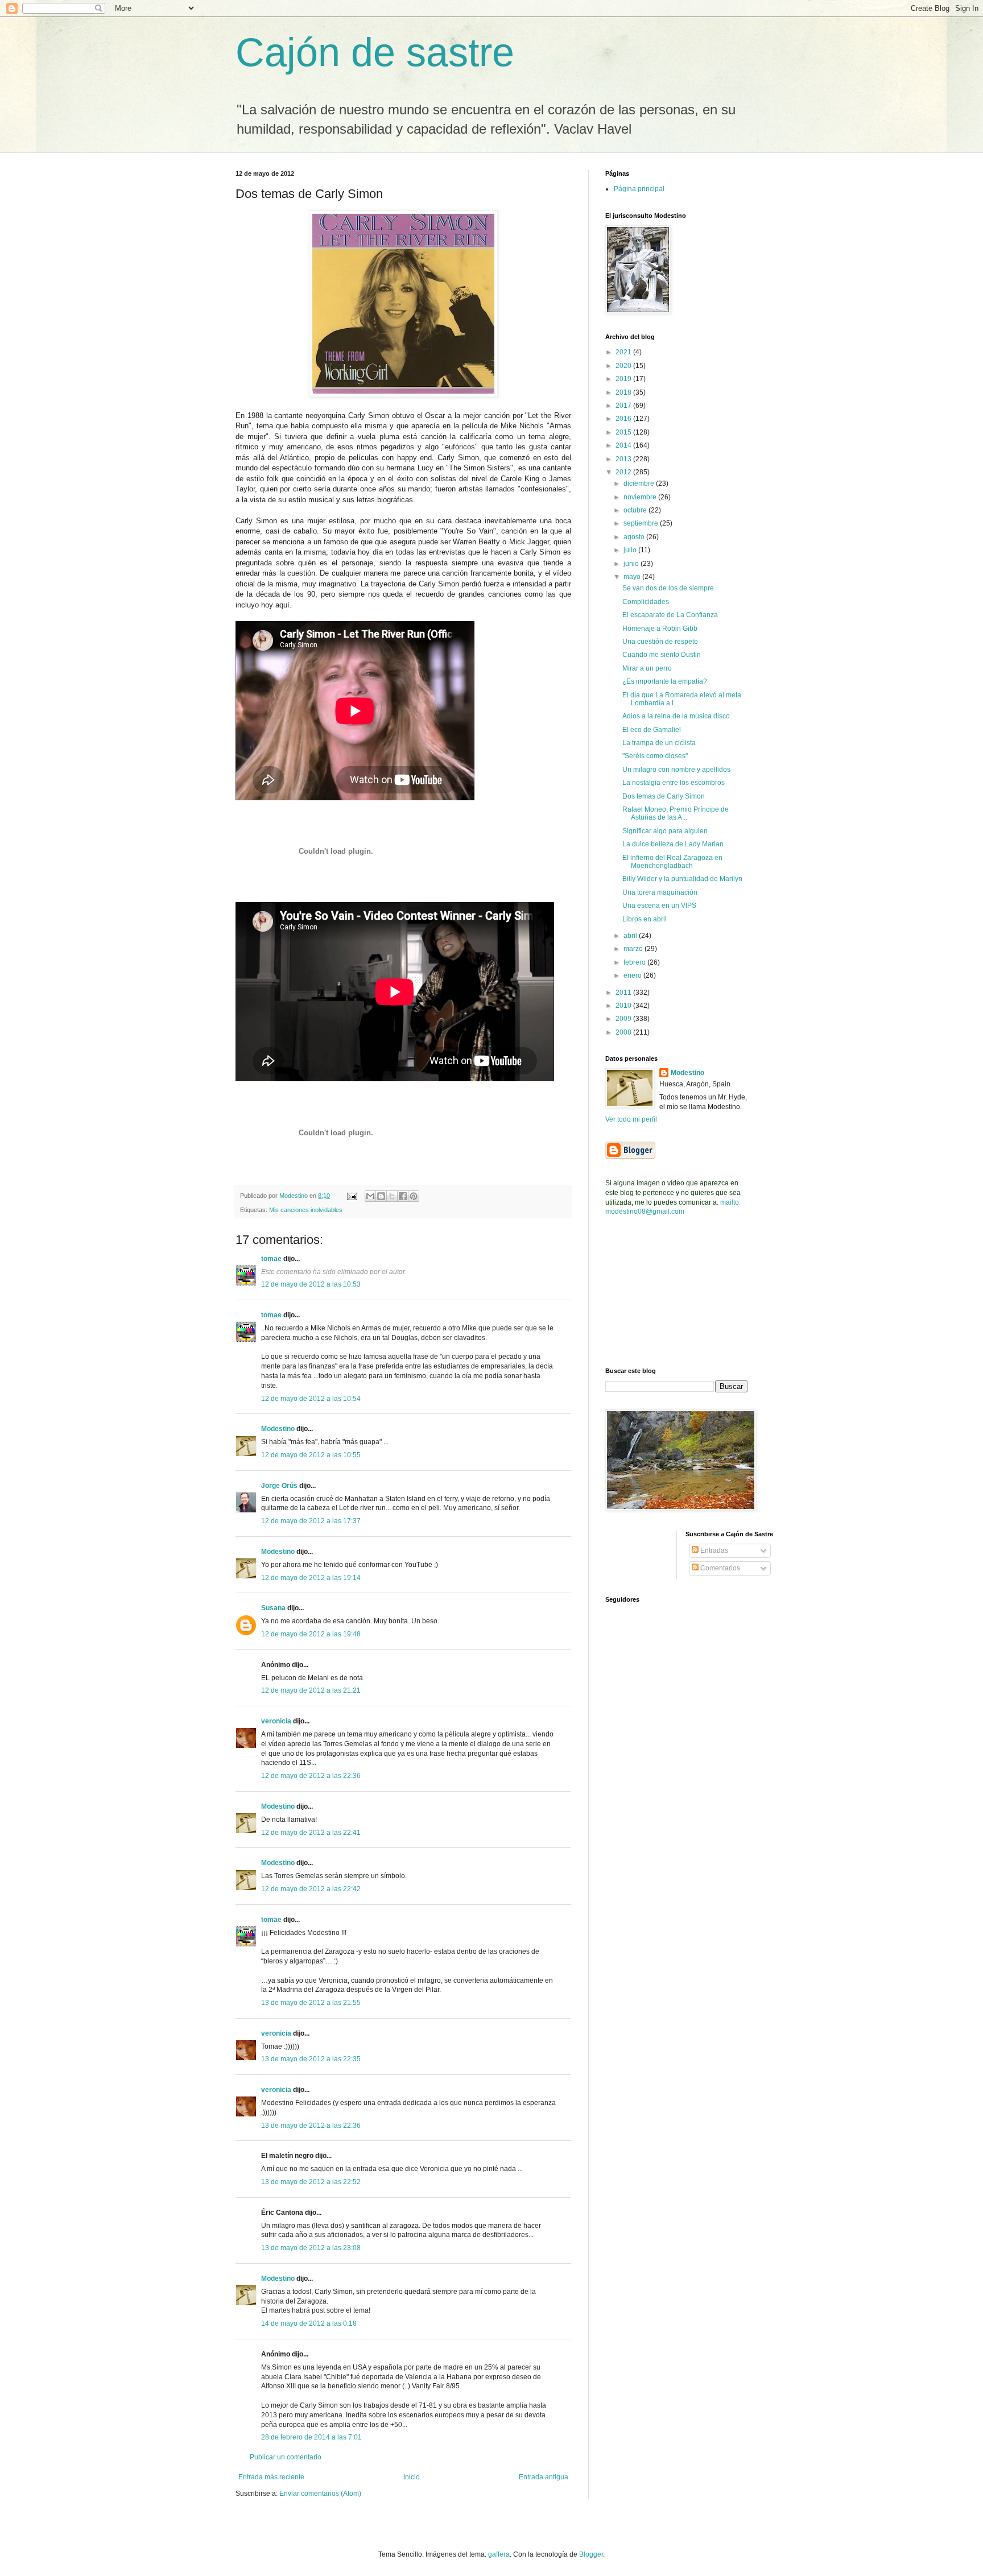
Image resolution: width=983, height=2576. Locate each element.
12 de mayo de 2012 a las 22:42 (311, 1889)
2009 (624, 1019)
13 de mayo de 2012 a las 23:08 (311, 2248)
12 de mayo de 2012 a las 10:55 (311, 1455)
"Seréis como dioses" (655, 756)
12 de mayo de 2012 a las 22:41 (311, 1833)
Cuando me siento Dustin (662, 655)
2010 (624, 1006)
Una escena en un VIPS (659, 905)
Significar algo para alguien (665, 831)
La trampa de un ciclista (659, 743)
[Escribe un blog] (381, 1196)
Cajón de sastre (375, 52)
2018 (624, 392)
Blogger (591, 2554)
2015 (624, 432)
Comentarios (719, 1568)
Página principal (639, 189)
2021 (624, 352)
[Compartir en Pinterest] (414, 1196)
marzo (634, 949)
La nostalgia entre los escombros (674, 783)
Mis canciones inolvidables (306, 1210)
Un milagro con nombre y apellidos (676, 770)
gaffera (499, 2554)
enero (633, 975)
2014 (624, 445)
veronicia (276, 1721)
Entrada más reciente (271, 2477)
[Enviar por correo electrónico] (370, 1196)
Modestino (278, 1429)
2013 (624, 459)
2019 (624, 379)
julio (631, 550)
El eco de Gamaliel (652, 730)
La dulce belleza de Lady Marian (673, 844)
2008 (624, 1032)
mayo (633, 577)
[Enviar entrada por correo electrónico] (352, 1196)
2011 (624, 993)
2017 (624, 406)
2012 (624, 472)
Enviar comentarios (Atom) (320, 2494)
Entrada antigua (544, 2477)
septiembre (642, 523)
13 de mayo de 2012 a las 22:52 (311, 2182)
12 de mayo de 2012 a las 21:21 (311, 1690)
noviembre (641, 497)
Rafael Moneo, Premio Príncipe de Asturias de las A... (676, 813)
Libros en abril (645, 919)
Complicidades (646, 602)
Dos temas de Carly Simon (664, 796)
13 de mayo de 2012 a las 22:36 (311, 2126)
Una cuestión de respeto (660, 642)
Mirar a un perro (647, 668)
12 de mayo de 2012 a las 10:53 (311, 1284)
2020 (624, 366)
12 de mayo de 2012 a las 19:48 (311, 1634)
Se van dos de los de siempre (668, 588)
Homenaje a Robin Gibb (660, 629)
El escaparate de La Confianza (670, 615)
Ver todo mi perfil (631, 1119)
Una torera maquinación (660, 892)
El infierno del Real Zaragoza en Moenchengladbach (672, 862)
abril (631, 936)
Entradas (713, 1550)
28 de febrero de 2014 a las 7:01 (311, 2437)
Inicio (412, 2477)
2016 (624, 419)
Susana (273, 1608)
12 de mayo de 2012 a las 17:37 (311, 1521)
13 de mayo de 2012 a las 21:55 (311, 2003)
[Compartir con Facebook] (403, 1196)
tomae (271, 1259)
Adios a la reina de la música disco (676, 716)
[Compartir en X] (392, 1196)
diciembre (640, 483)
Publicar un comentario (286, 2457)
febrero (635, 962)
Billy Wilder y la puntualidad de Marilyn (682, 879)
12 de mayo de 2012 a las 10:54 (311, 1399)
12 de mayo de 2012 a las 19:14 (311, 1578)
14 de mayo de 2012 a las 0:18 (309, 2323)
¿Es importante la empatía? (665, 681)
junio (632, 564)
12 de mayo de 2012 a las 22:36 (311, 1776)
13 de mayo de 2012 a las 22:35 (311, 2059)
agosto (635, 537)
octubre (636, 510)
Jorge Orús (279, 1486)
